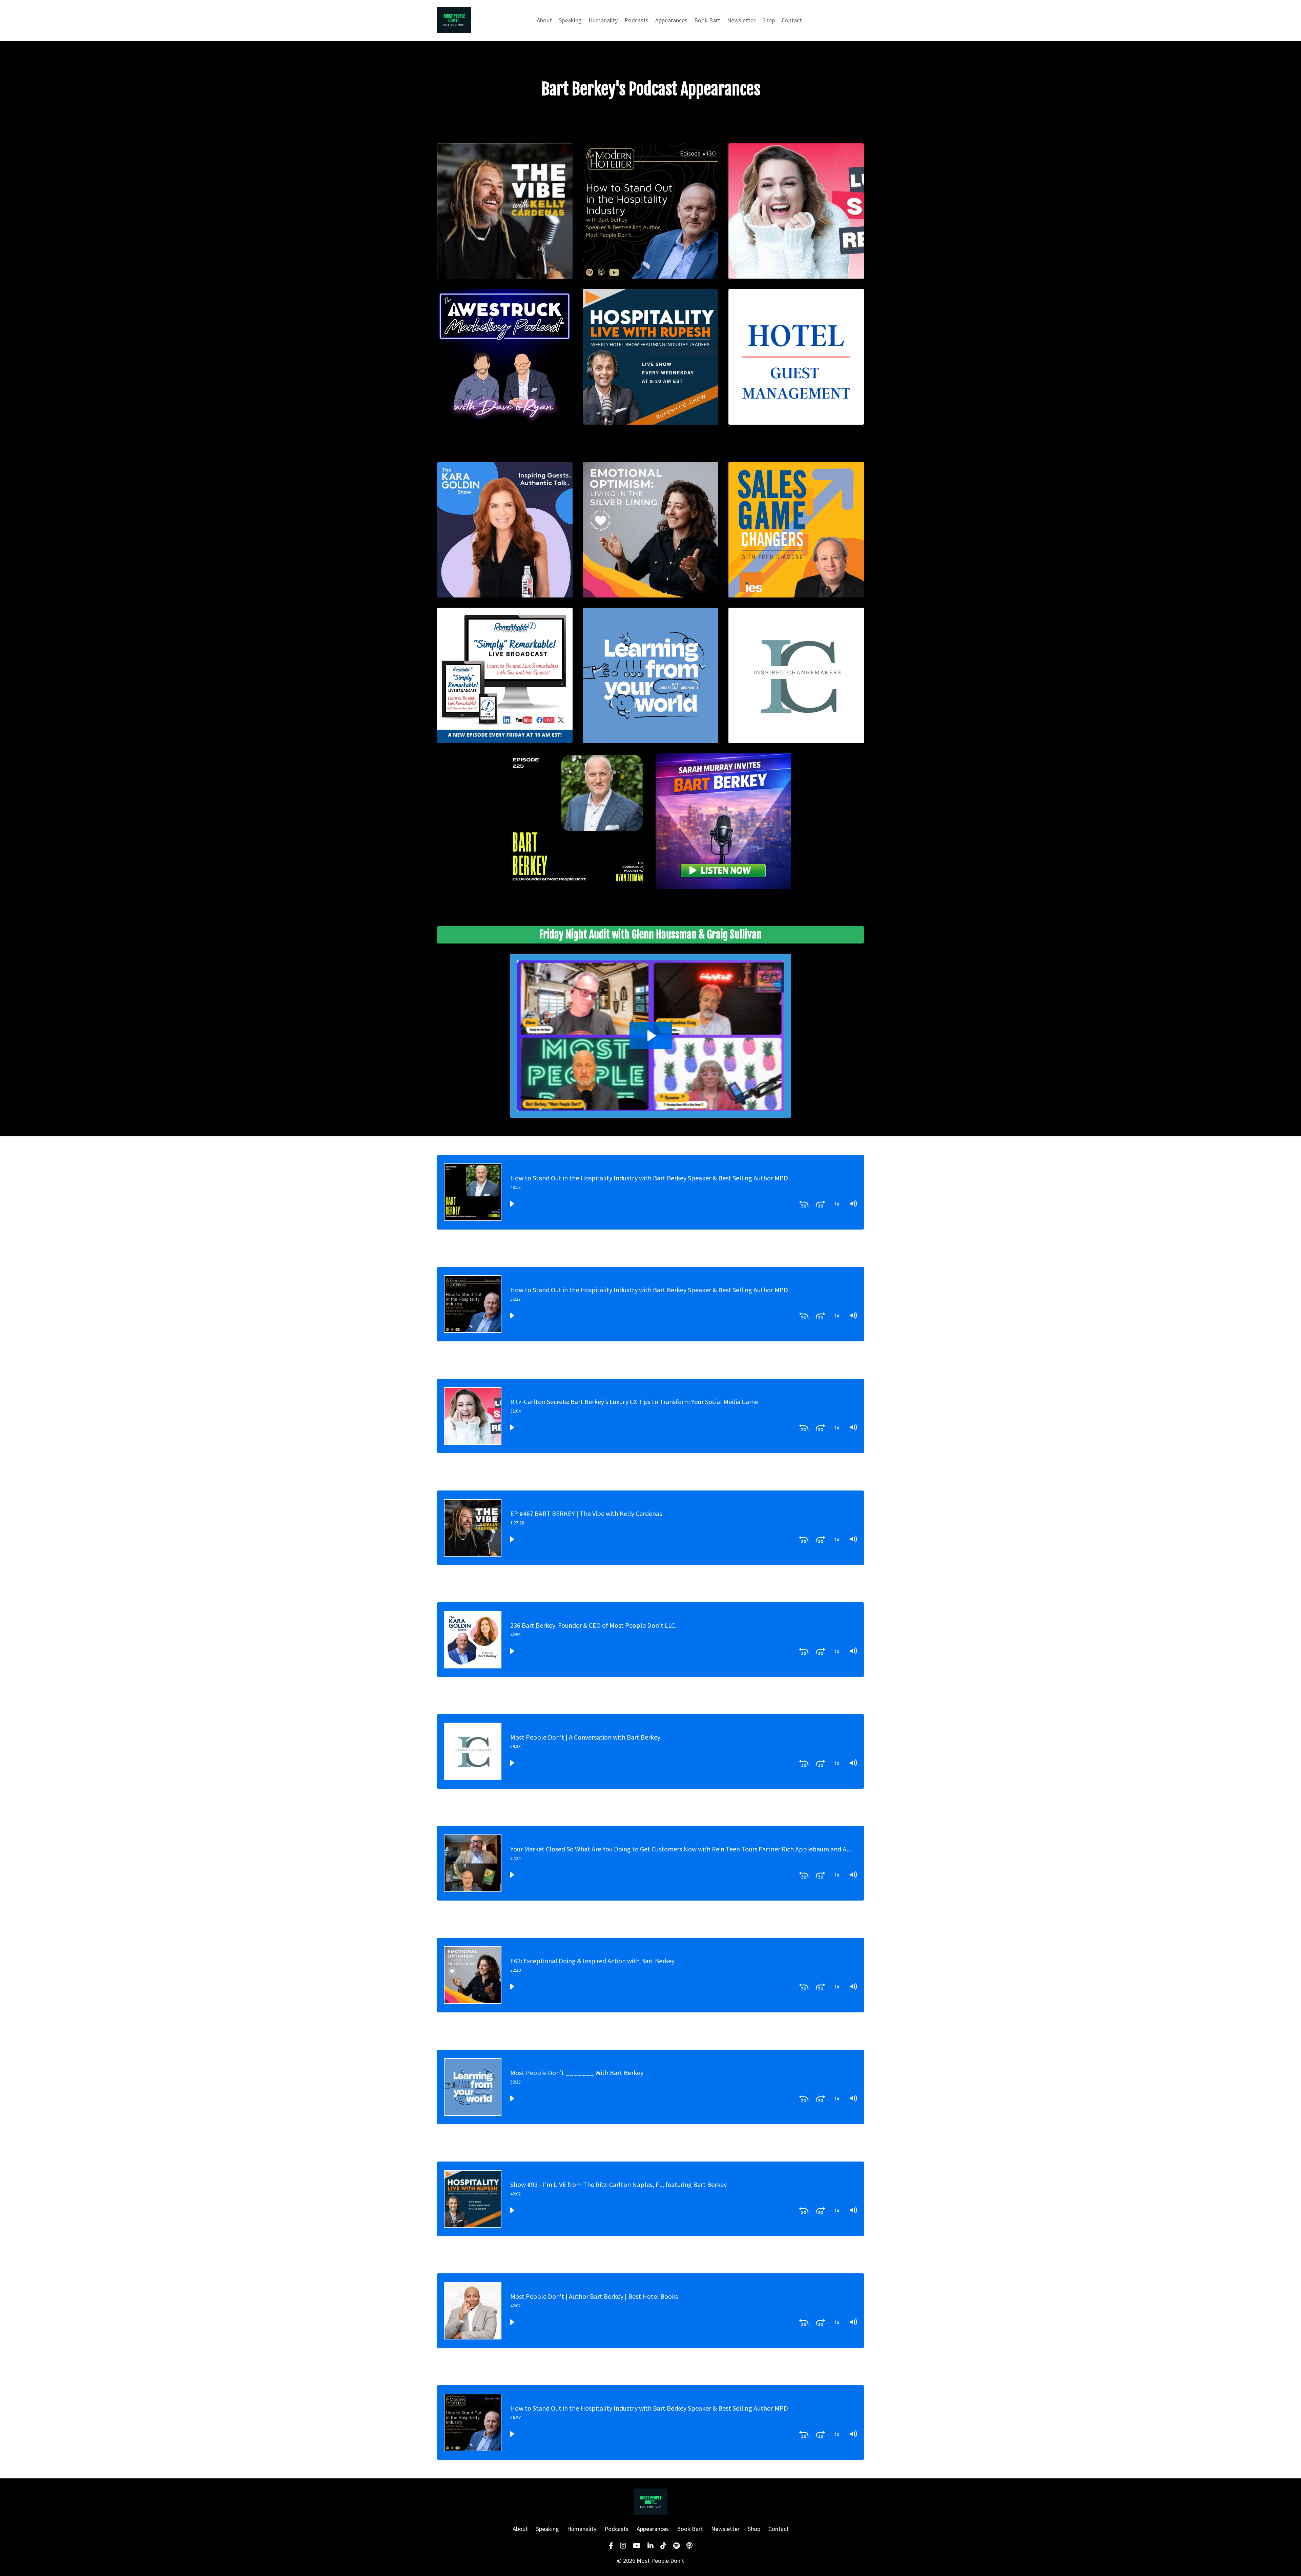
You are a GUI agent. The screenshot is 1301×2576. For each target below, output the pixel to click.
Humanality (603, 20)
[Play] (512, 1203)
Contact (792, 20)
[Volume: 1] (853, 1203)
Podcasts (636, 20)
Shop (769, 20)
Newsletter (741, 20)
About (544, 20)
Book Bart (707, 20)
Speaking (570, 20)
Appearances (671, 20)
